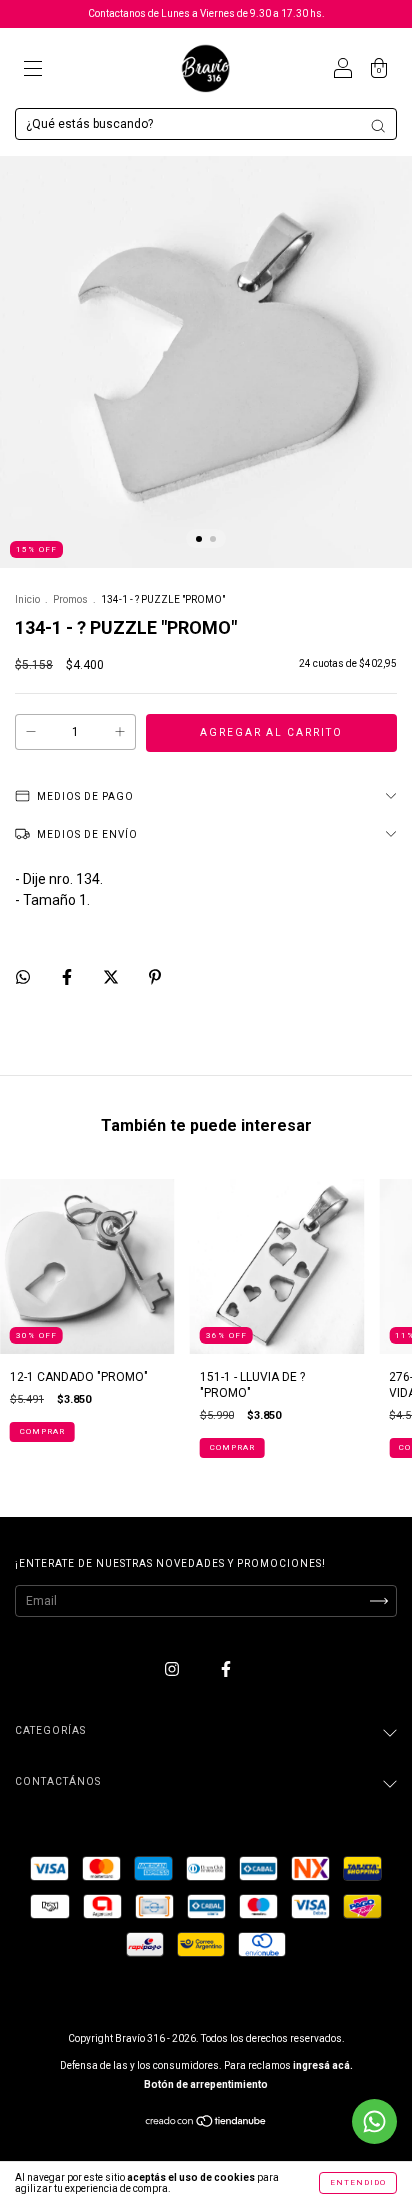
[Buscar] (378, 126)
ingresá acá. (323, 2065)
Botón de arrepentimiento (206, 2084)
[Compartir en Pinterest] (155, 977)
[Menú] (33, 71)
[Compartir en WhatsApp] (23, 977)
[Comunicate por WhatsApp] (374, 2121)
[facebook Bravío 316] (226, 1669)
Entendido (358, 2182)
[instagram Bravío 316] (173, 1669)
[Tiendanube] (206, 2124)
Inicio (27, 599)
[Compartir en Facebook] (68, 977)
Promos (70, 599)
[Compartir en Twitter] (112, 977)
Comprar (42, 1431)
